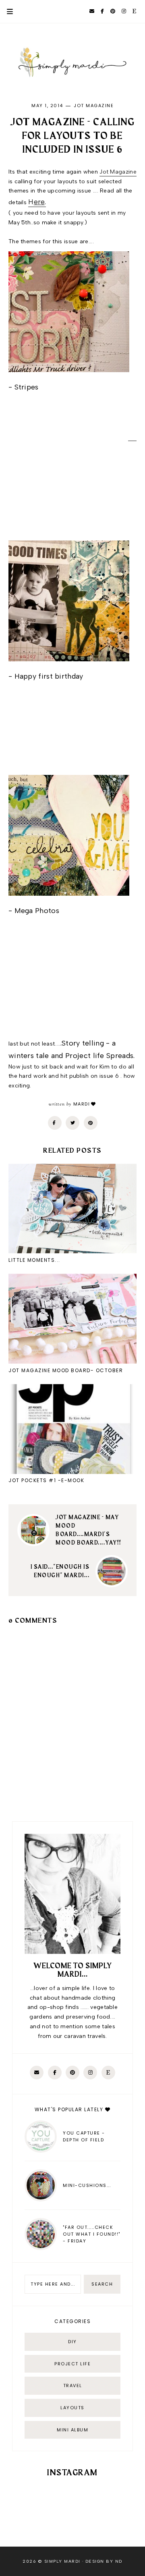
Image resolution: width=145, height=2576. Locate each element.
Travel (73, 2385)
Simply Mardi (62, 2561)
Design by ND (104, 2561)
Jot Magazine (118, 172)
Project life (72, 2364)
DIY (72, 2342)
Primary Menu (6, 11)
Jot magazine (94, 106)
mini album (72, 2430)
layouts (72, 2408)
